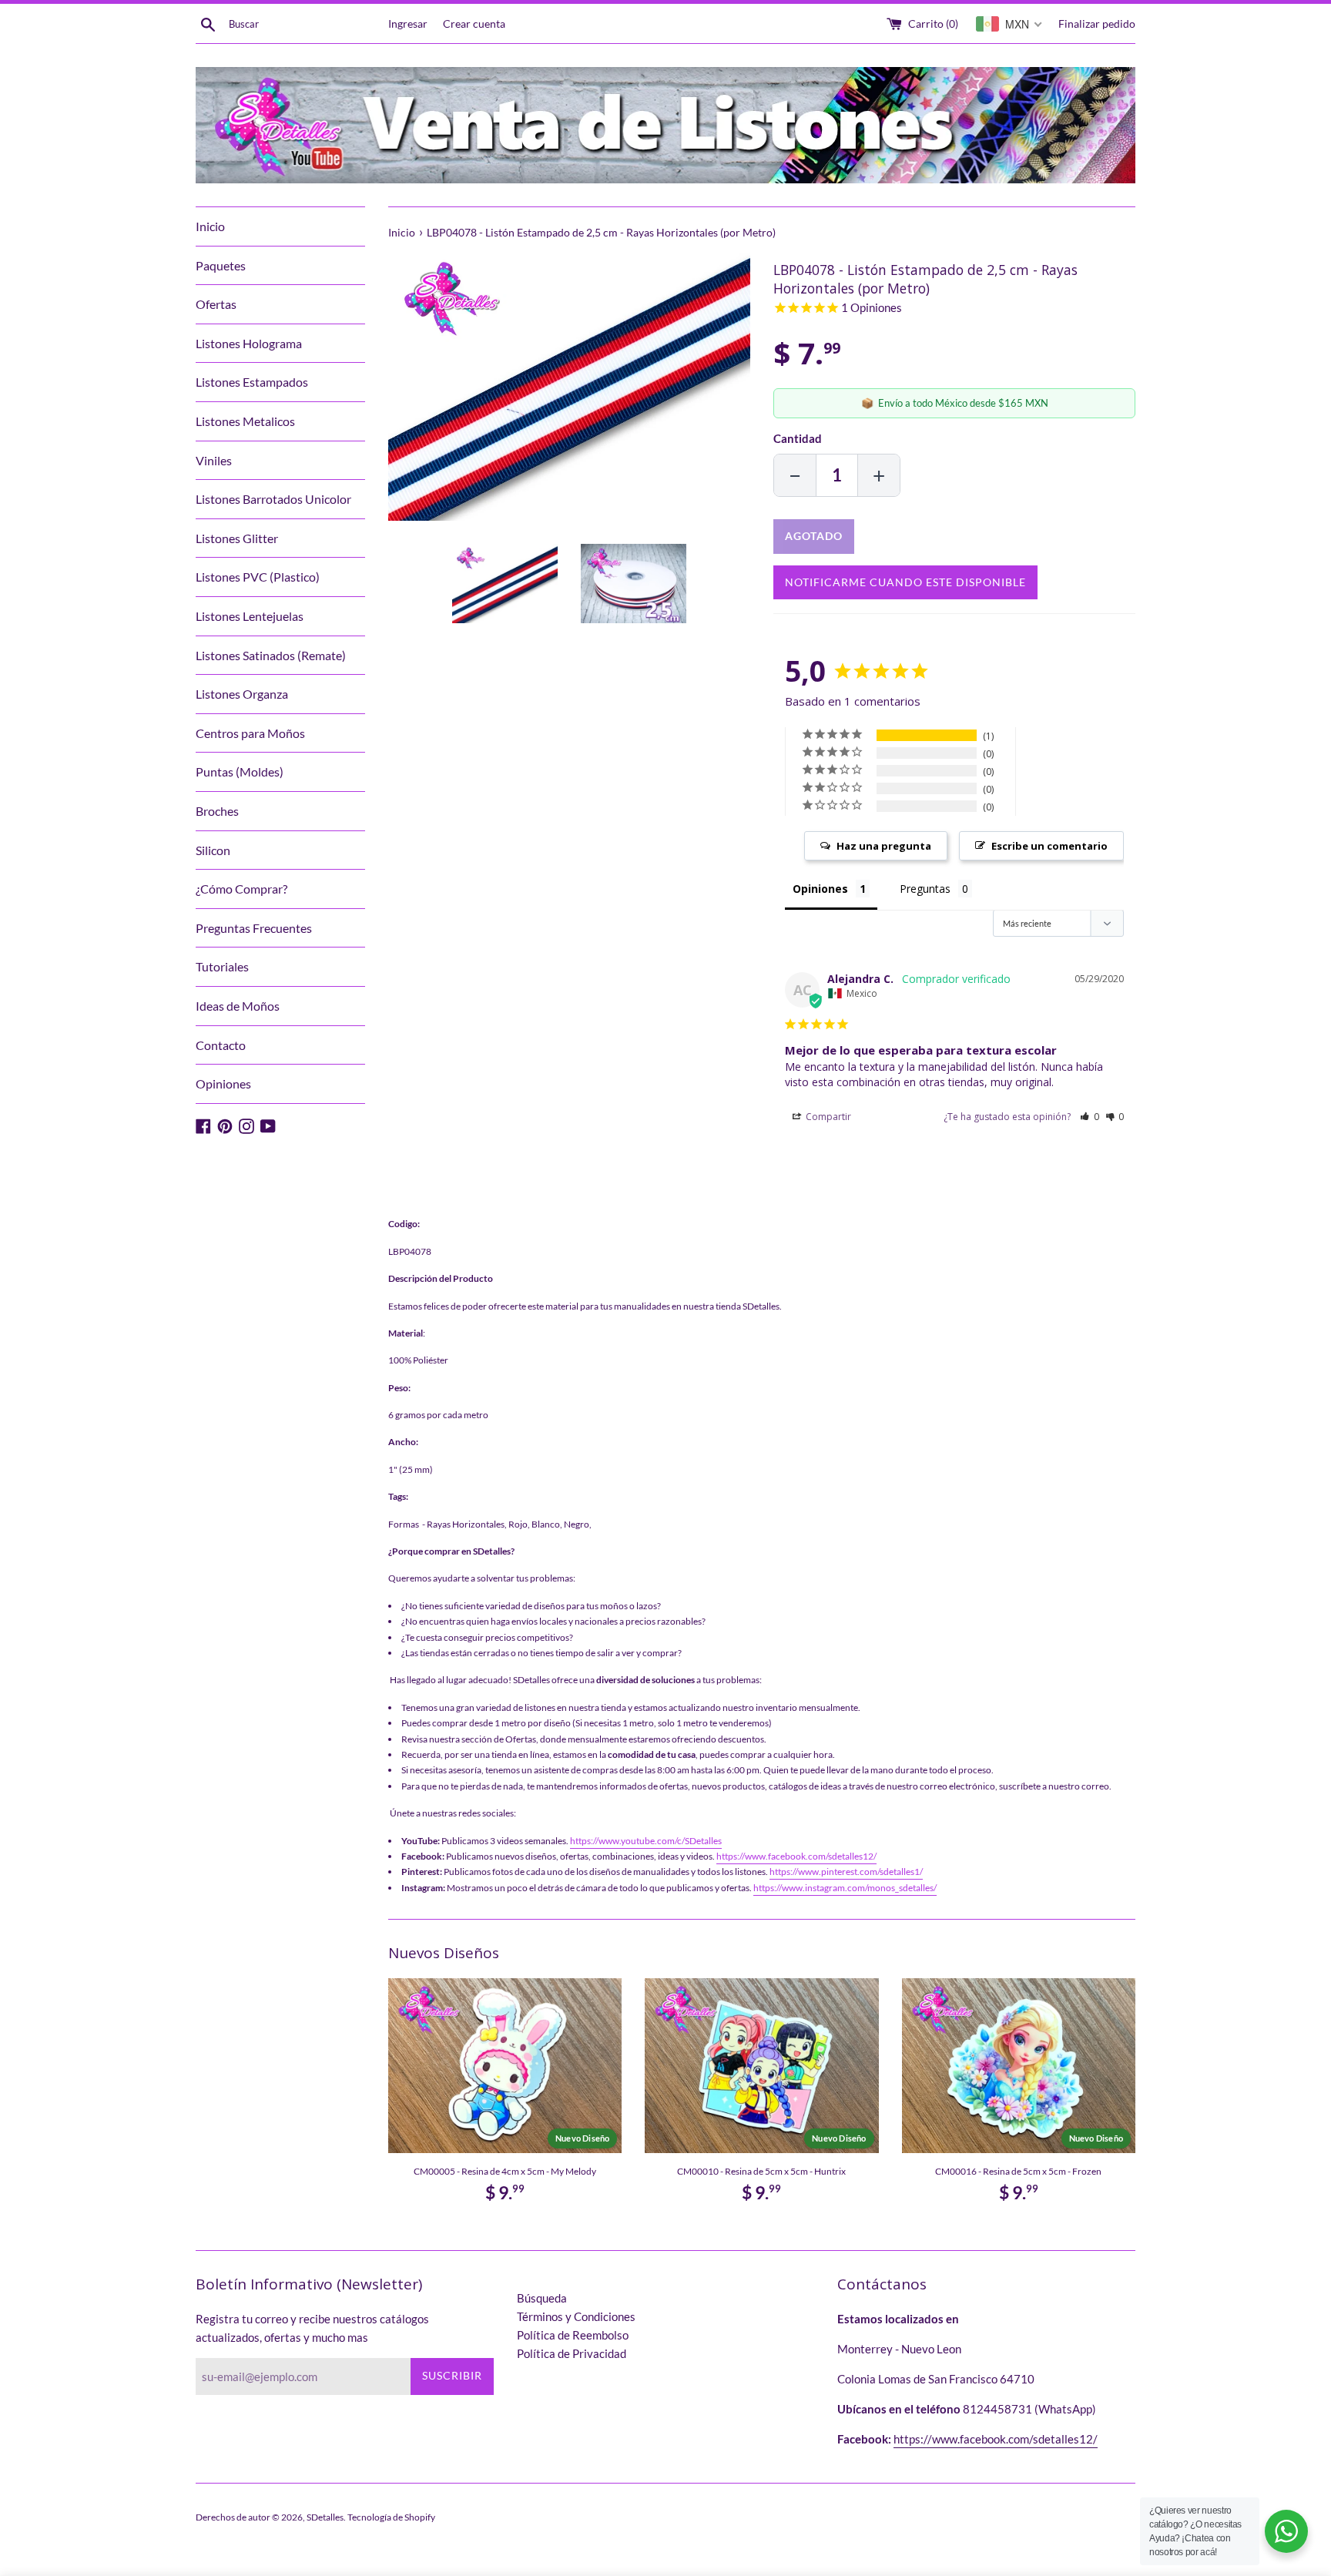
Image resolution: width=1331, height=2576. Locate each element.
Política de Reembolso (573, 2335)
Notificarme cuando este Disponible (905, 582)
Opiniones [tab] (820, 889)
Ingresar (408, 24)
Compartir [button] (827, 1117)
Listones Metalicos (245, 421)
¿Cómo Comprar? (241, 889)
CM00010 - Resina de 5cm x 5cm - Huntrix (761, 2171)
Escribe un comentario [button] (1049, 846)
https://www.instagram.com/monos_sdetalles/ (845, 1888)
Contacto (221, 1045)
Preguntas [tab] (925, 889)
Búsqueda (542, 2298)
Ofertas (216, 304)
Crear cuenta (474, 24)
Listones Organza (242, 694)
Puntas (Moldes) (240, 771)
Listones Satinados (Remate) (271, 655)
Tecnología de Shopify (391, 2517)
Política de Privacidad (572, 2353)
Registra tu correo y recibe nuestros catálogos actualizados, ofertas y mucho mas (312, 2328)
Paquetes (221, 265)
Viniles (214, 460)
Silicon (213, 850)
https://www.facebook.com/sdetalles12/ (796, 1856)
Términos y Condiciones (576, 2316)
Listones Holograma (249, 343)
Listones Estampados (252, 382)
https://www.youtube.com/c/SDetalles (646, 1841)
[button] (1090, 1117)
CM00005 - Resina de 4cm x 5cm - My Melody (505, 2171)
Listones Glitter (237, 538)
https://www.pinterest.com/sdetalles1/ (846, 1872)
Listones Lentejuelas (250, 616)
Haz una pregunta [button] (884, 846)
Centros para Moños (250, 733)
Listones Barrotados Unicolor (273, 499)
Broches (217, 811)
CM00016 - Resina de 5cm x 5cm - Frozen (1018, 2171)
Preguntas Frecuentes (254, 928)
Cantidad (798, 438)
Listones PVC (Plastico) (258, 577)
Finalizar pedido (1097, 24)
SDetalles (325, 2517)
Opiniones (223, 1083)
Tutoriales (222, 966)
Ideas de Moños (238, 1006)
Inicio (210, 226)
